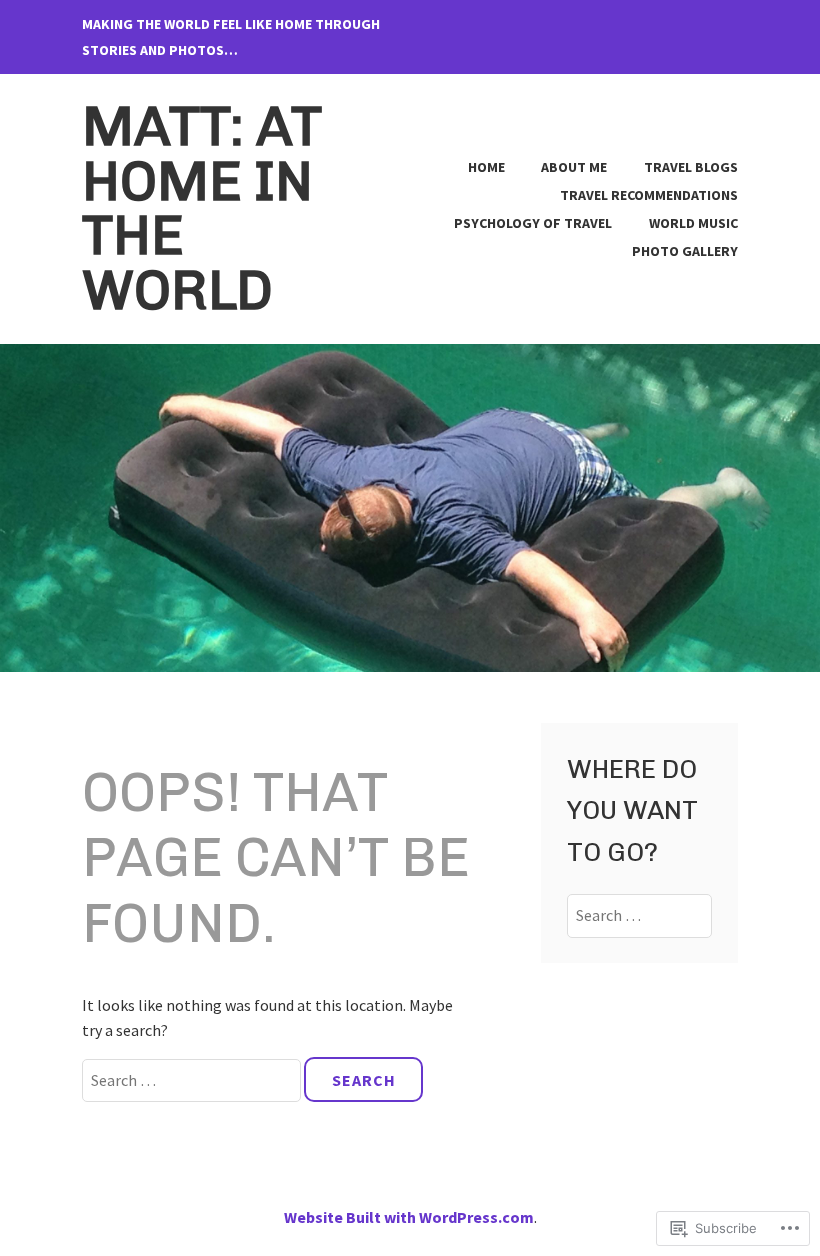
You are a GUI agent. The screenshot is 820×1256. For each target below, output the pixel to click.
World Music (693, 223)
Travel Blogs (691, 167)
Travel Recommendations (649, 195)
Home (486, 167)
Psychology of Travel (533, 223)
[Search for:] (193, 1080)
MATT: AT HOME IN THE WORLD (202, 208)
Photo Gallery (685, 251)
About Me (574, 167)
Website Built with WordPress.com (409, 1217)
